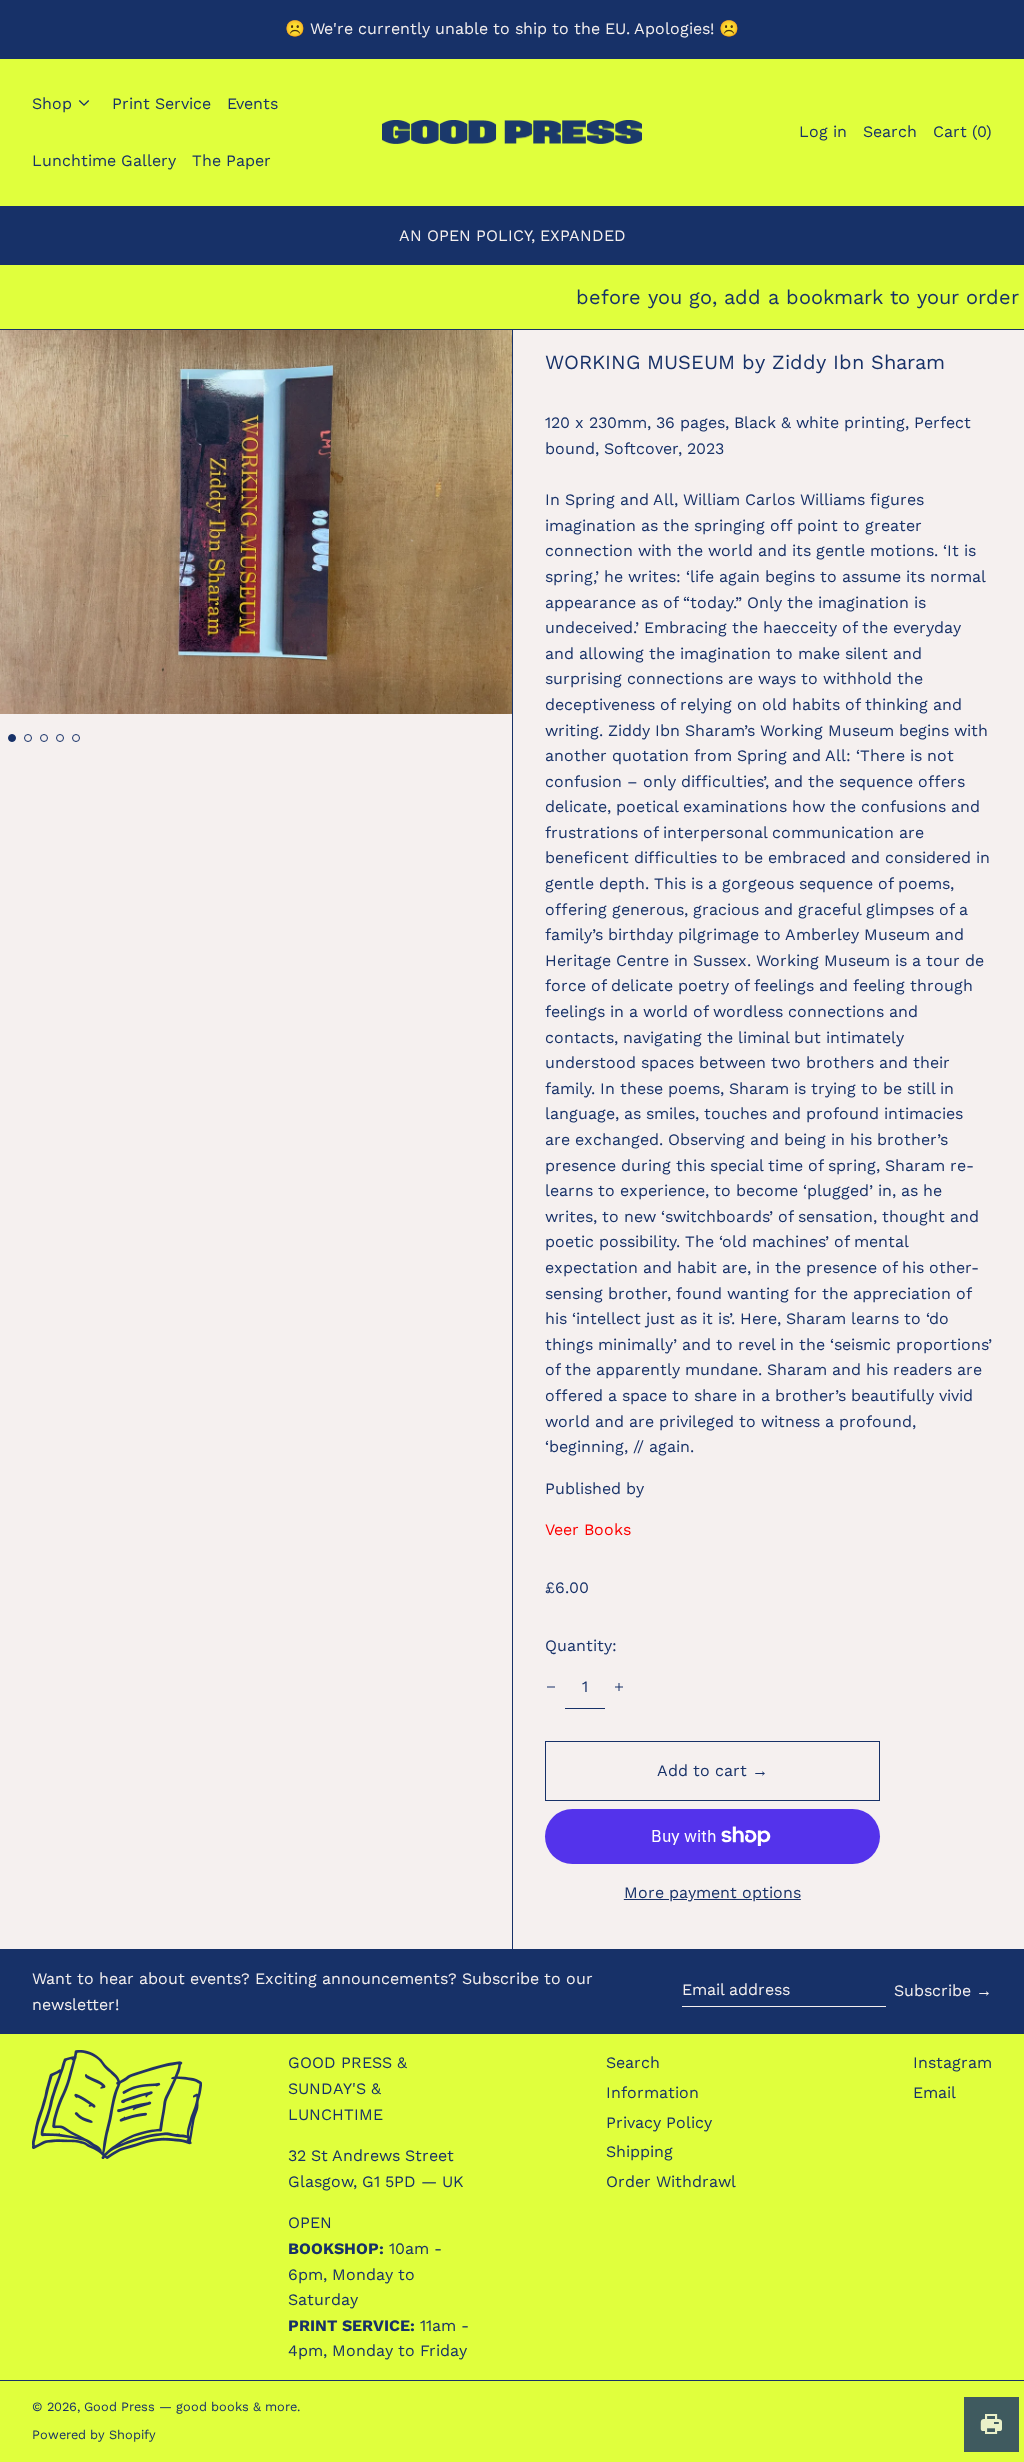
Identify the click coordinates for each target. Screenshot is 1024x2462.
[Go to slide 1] (12, 738)
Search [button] (890, 131)
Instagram (952, 2062)
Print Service (161, 103)
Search (633, 2062)
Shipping (639, 2151)
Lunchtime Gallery (104, 160)
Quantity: (581, 1645)
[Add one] (619, 1687)
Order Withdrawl (671, 2181)
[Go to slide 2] (28, 738)
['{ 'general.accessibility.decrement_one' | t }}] (551, 1687)
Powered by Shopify (94, 2434)
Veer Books (588, 1529)
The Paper (231, 160)
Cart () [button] (962, 131)
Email (934, 2092)
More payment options (712, 1892)
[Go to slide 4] (60, 738)
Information (652, 2092)
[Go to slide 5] (76, 738)
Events (252, 103)
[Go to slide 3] (44, 738)
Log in (823, 131)
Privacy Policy (659, 2122)
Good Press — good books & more (190, 2406)
